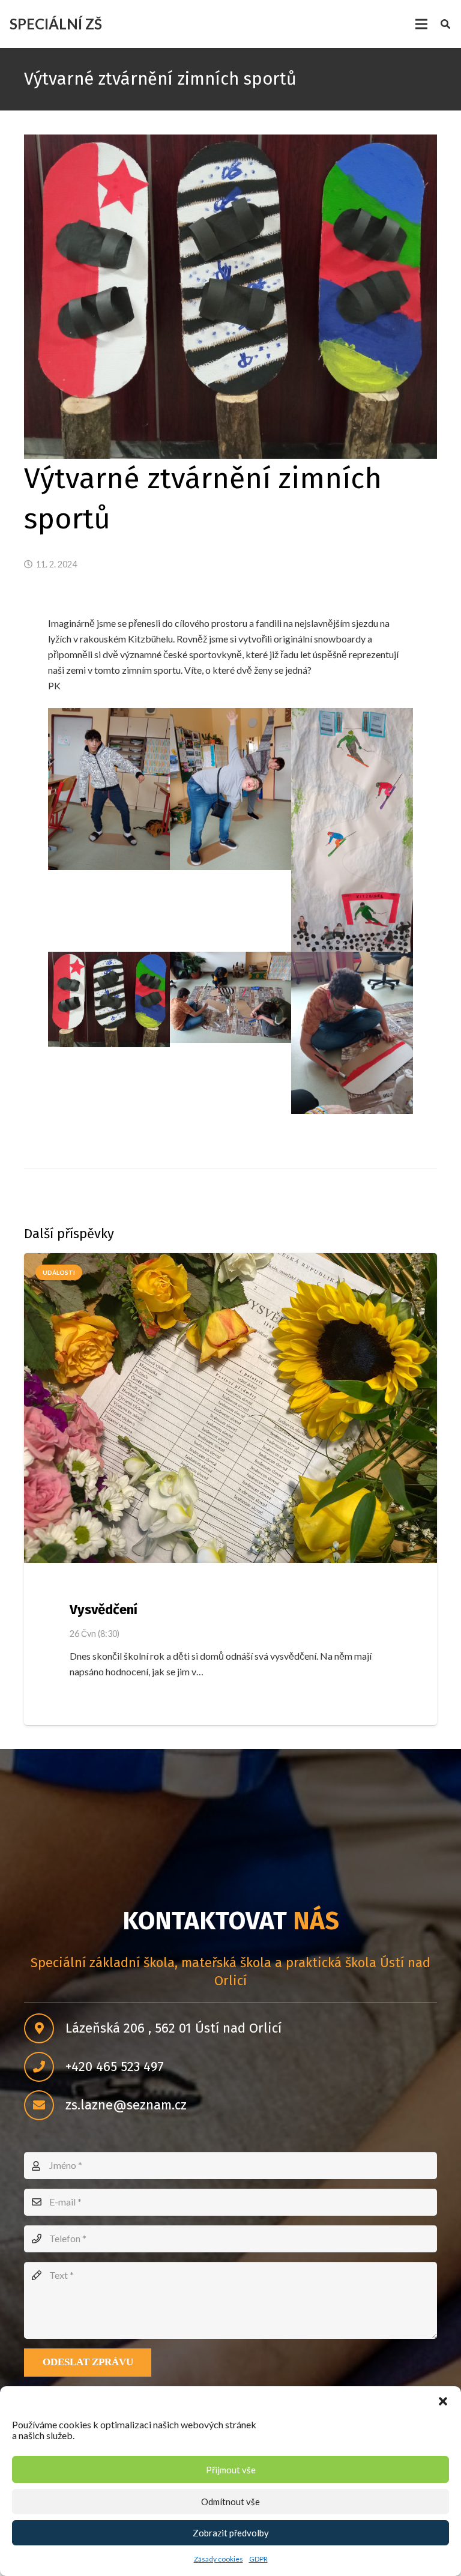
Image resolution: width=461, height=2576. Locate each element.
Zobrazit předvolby (231, 2533)
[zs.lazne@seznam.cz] (45, 2105)
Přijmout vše (231, 2470)
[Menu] (421, 24)
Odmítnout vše (230, 2502)
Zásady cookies (218, 2559)
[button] (443, 2401)
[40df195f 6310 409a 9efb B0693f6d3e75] (231, 789)
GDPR (258, 2559)
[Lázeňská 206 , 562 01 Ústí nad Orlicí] (45, 2028)
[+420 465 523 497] (45, 2067)
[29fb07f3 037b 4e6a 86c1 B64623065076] (109, 789)
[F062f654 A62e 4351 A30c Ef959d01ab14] (231, 997)
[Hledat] (446, 24)
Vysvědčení (104, 1610)
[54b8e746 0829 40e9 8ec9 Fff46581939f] (352, 830)
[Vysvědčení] (230, 1408)
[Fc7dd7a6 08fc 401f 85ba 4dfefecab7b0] (352, 1033)
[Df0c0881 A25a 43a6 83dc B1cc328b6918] (109, 999)
